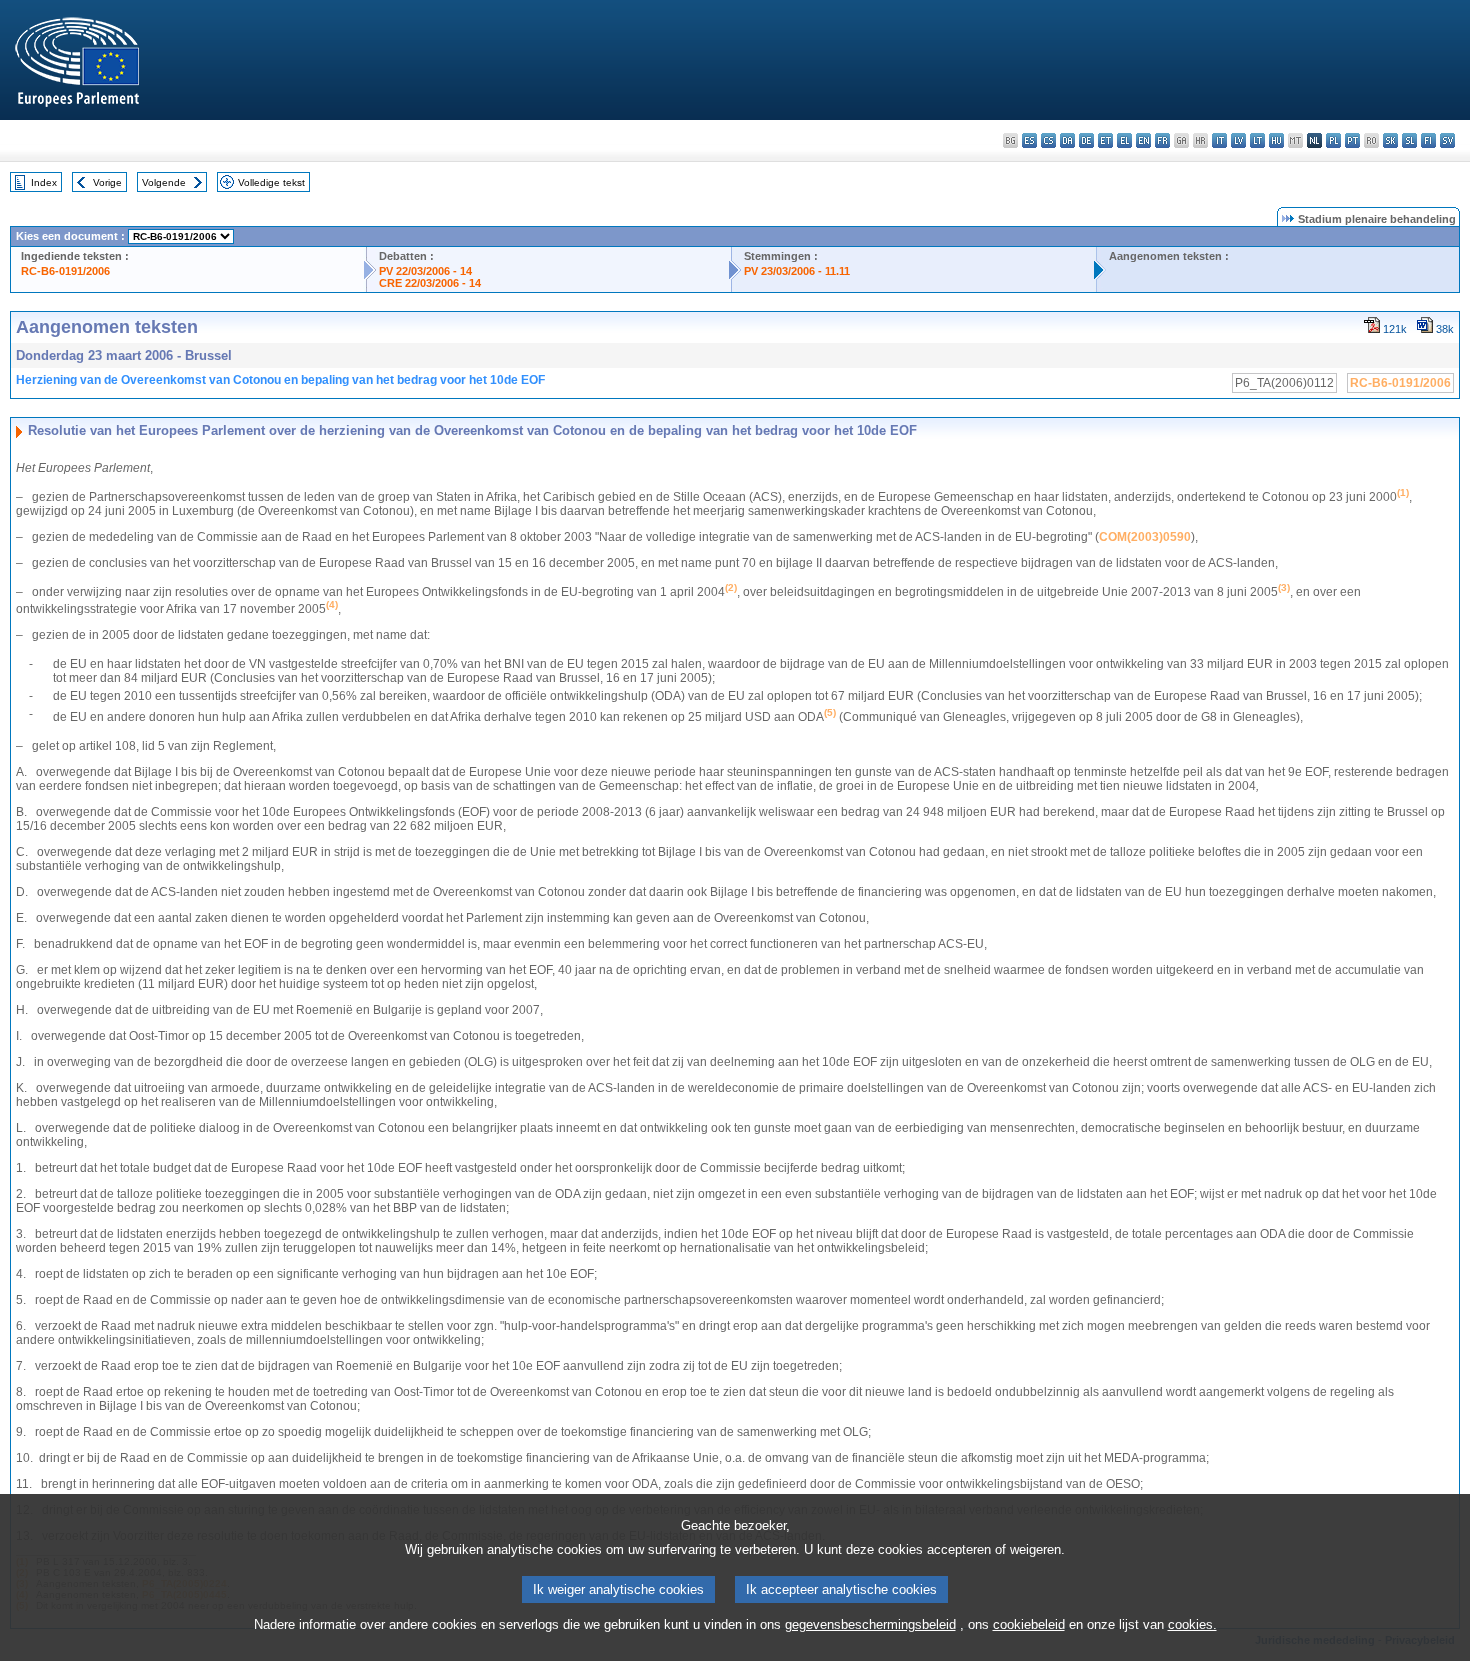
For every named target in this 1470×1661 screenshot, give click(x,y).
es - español (1029, 140)
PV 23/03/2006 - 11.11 (797, 271)
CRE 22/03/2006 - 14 (430, 283)
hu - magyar (1276, 140)
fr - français (1162, 140)
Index (44, 182)
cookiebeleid (1029, 1624)
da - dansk (1067, 140)
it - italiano (1219, 140)
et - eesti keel (1105, 140)
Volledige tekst (271, 182)
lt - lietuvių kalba (1257, 140)
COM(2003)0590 (1145, 537)
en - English (1143, 140)
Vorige (107, 182)
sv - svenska (1447, 140)
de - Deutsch (1086, 140)
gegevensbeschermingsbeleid (870, 1624)
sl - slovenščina (1409, 140)
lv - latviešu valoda (1238, 140)
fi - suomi (1428, 140)
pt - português (1352, 140)
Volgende (164, 182)
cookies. (1192, 1624)
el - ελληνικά (1124, 140)
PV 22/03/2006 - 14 (425, 271)
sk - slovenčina (1390, 140)
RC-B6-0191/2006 (65, 271)
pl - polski (1333, 140)
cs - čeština (1048, 140)
